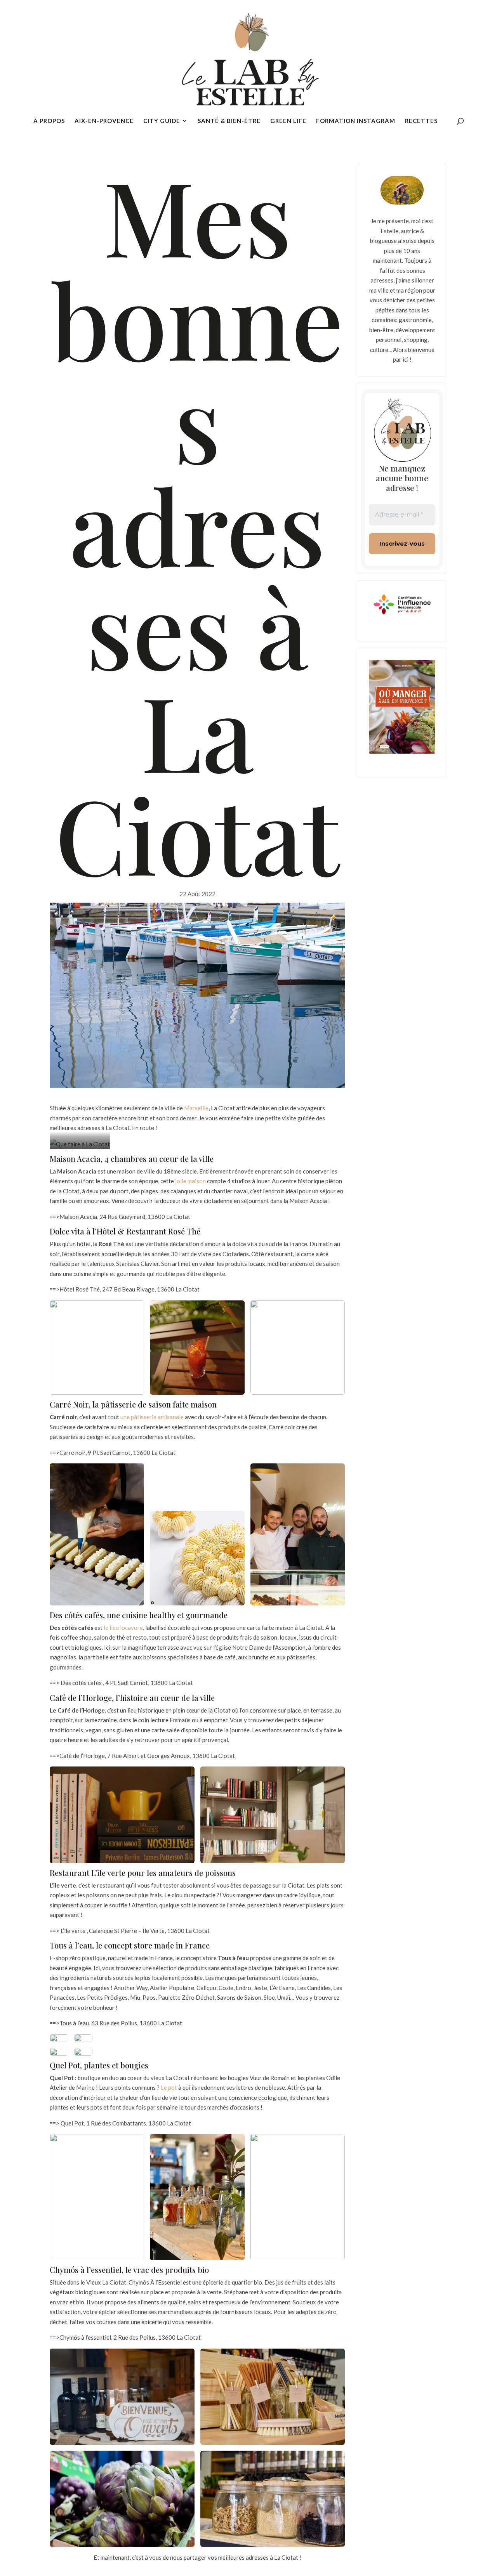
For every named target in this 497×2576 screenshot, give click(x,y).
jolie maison (190, 1181)
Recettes (421, 121)
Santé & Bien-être (229, 121)
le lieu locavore (123, 1628)
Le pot (169, 2087)
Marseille (196, 1108)
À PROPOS (49, 121)
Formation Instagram (356, 121)
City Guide (162, 121)
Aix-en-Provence (104, 121)
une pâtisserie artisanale (152, 1417)
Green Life (288, 121)
